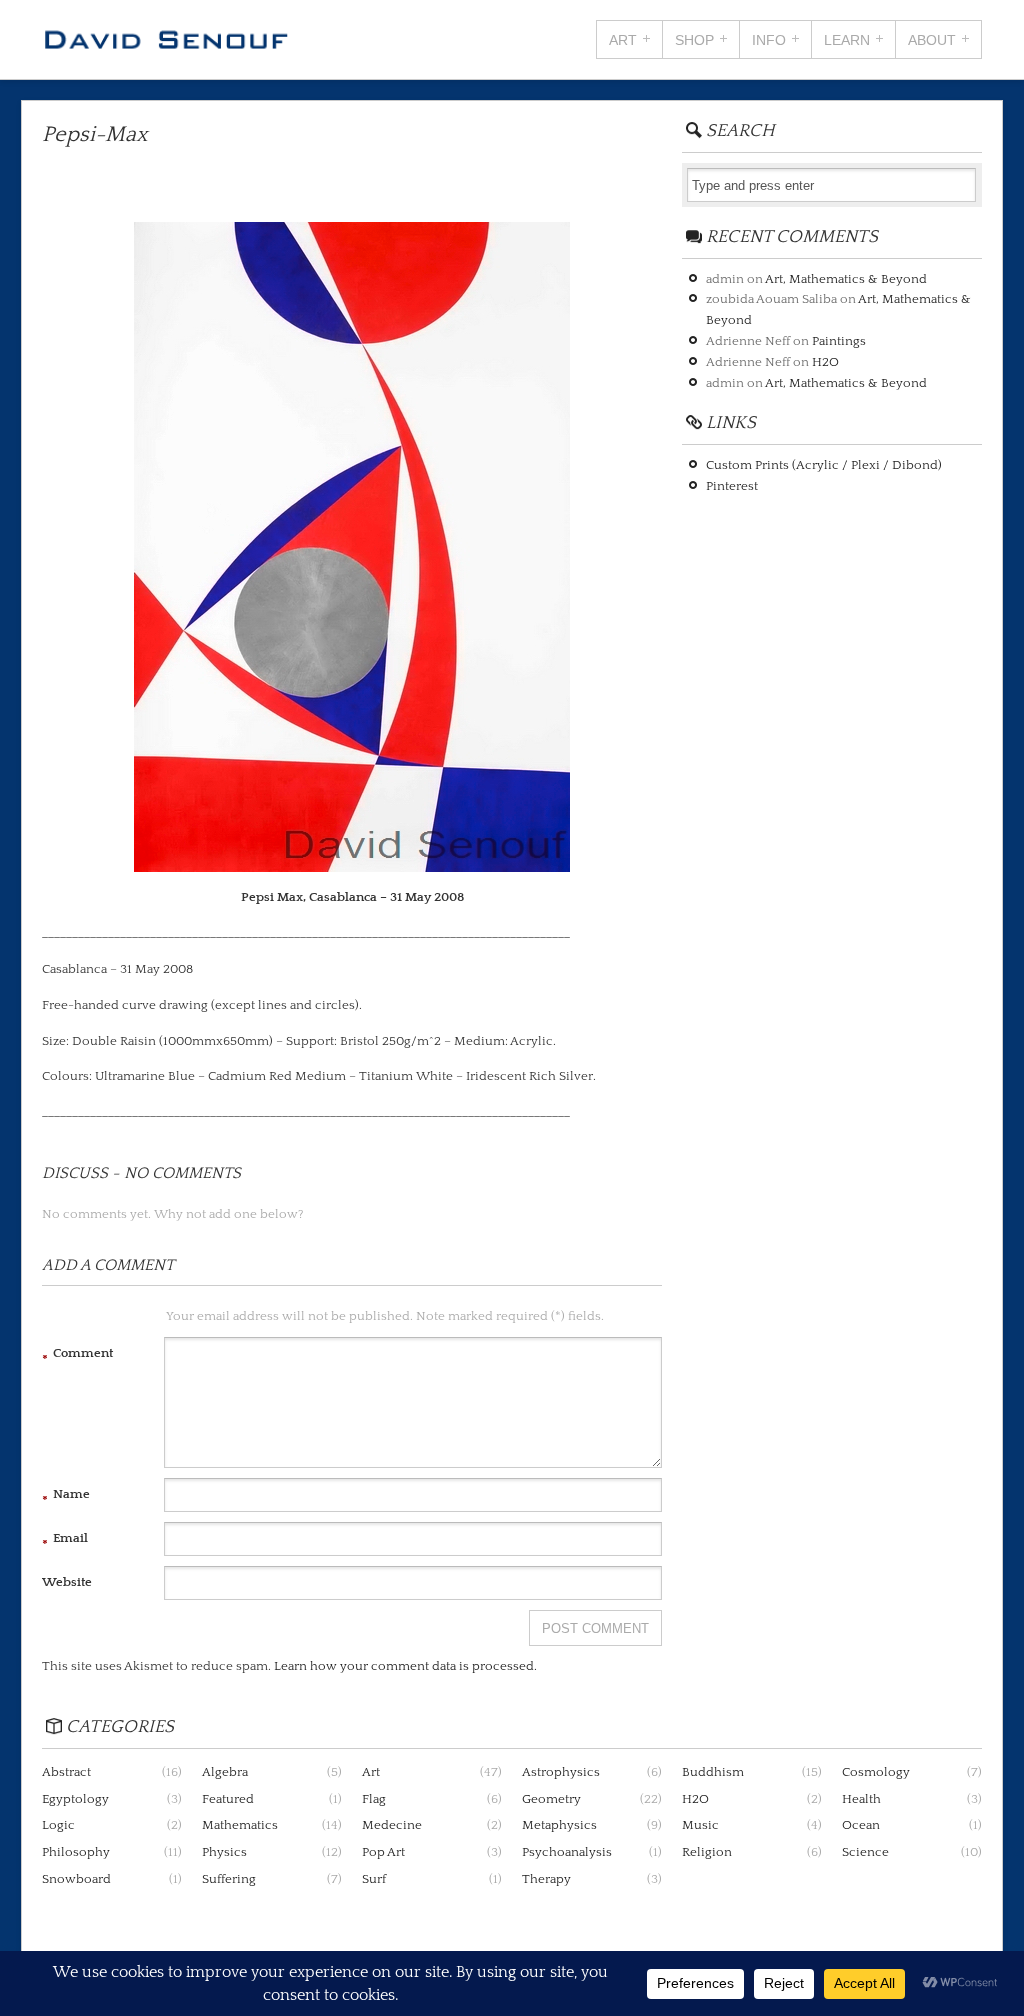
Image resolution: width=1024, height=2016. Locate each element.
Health (861, 1799)
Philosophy (76, 1852)
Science (865, 1852)
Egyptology (75, 1799)
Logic (58, 1825)
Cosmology (876, 1772)
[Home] (166, 45)
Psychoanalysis (567, 1852)
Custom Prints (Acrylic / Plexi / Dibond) (824, 465)
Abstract (66, 1772)
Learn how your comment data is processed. (405, 1666)
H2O (825, 362)
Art (623, 40)
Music (700, 1825)
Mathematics (240, 1825)
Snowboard (76, 1879)
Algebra (225, 1772)
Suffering (229, 1879)
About (932, 40)
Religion (707, 1852)
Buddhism (713, 1772)
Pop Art (383, 1852)
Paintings (839, 341)
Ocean (861, 1825)
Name (66, 1497)
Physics (224, 1852)
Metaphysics (559, 1825)
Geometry (551, 1799)
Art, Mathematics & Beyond (846, 279)
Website (67, 1582)
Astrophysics (561, 1772)
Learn (847, 40)
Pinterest (732, 486)
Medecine (392, 1825)
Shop (694, 40)
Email (65, 1541)
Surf (374, 1879)
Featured (228, 1799)
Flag (374, 1799)
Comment (77, 1356)
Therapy (546, 1879)
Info (769, 40)
